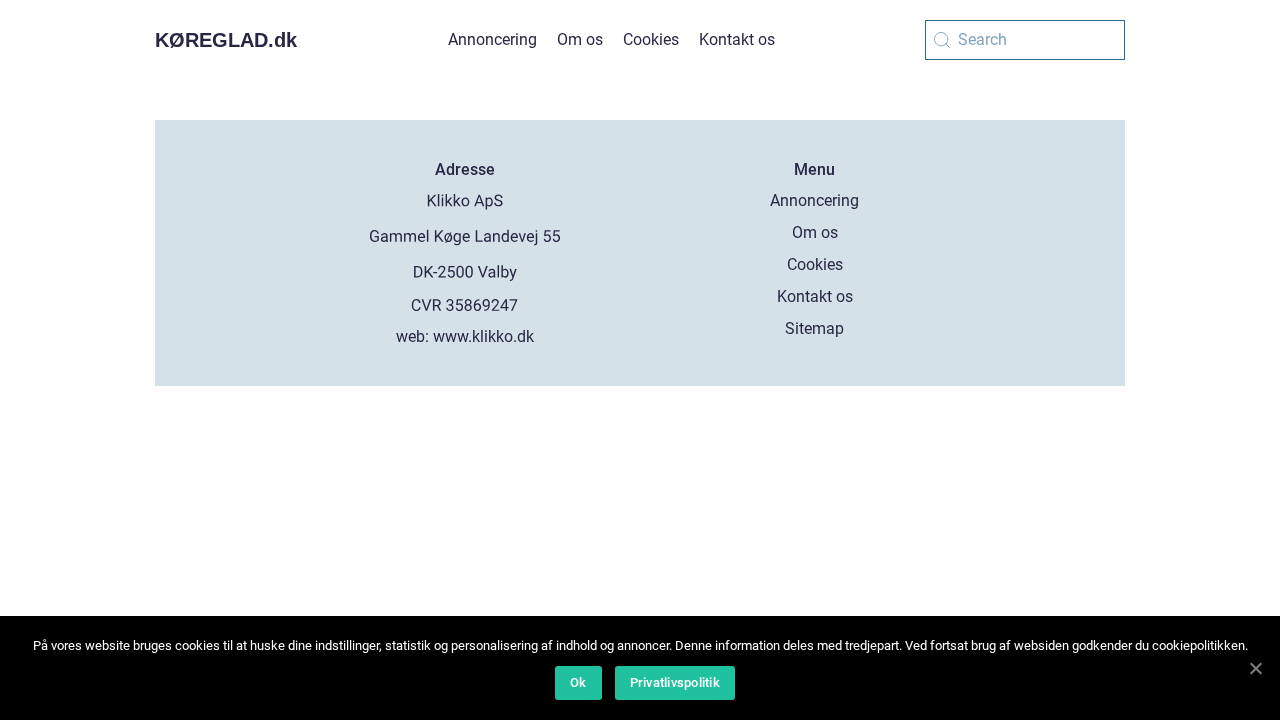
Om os (580, 39)
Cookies (651, 39)
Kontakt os (737, 39)
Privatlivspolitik (675, 682)
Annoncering (492, 39)
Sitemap (814, 328)
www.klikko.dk (483, 336)
